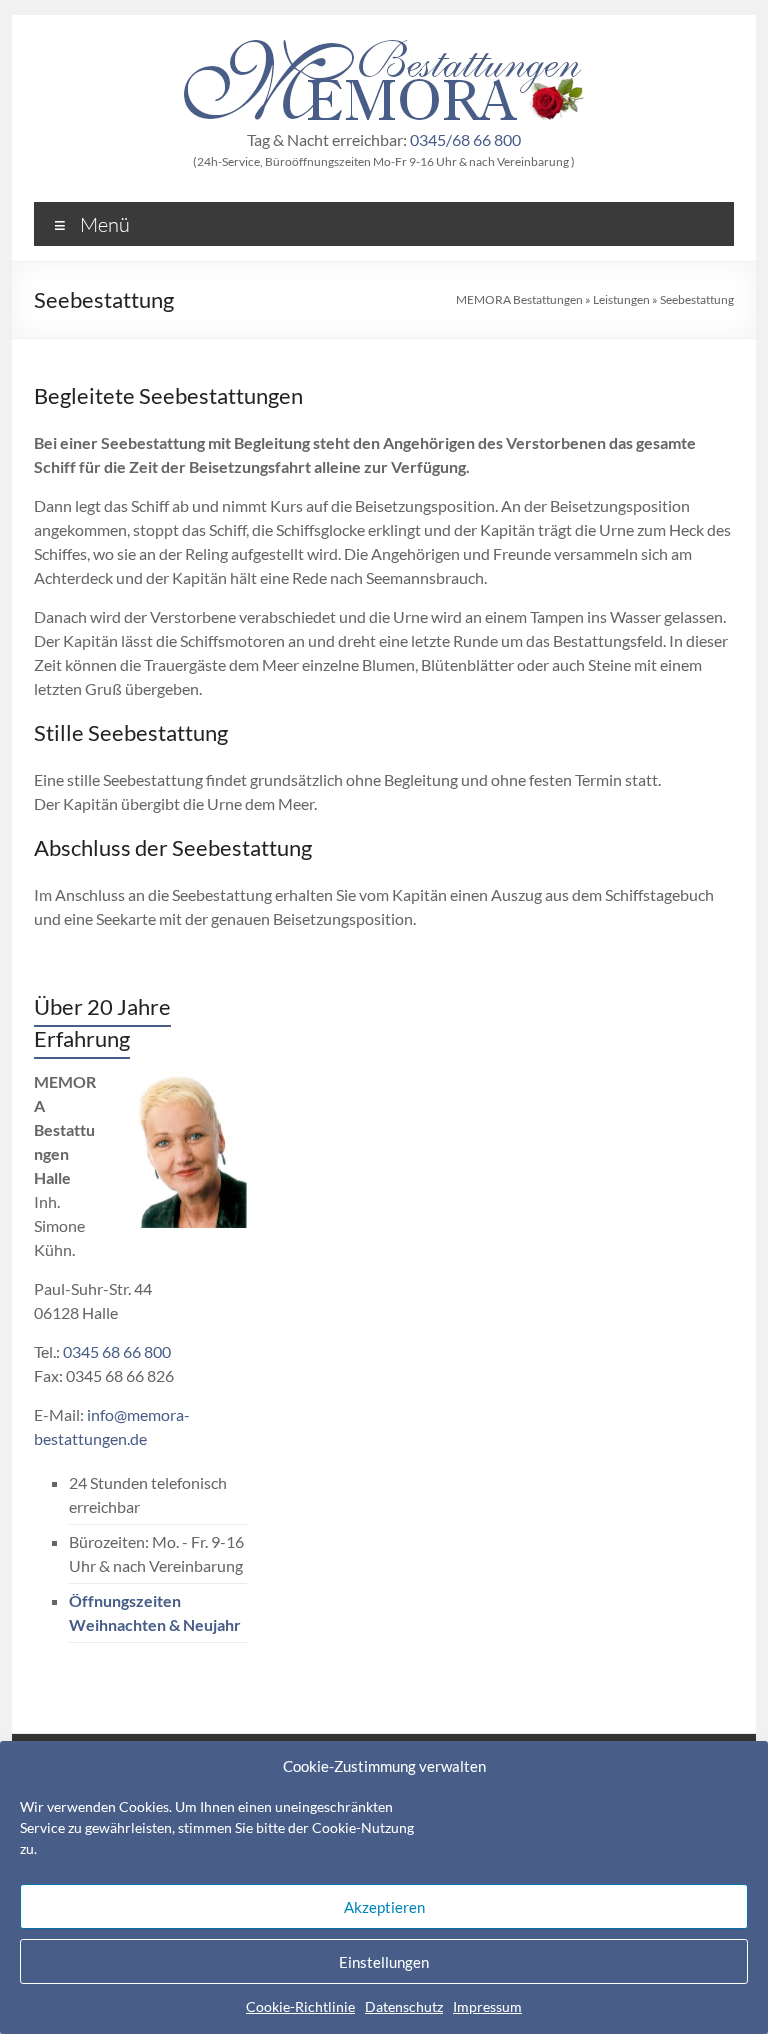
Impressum (487, 2006)
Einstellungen (384, 1962)
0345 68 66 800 (117, 1351)
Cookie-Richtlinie (300, 2006)
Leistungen (621, 299)
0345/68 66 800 (465, 139)
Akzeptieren (384, 1907)
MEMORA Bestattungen (519, 299)
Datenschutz (404, 2006)
